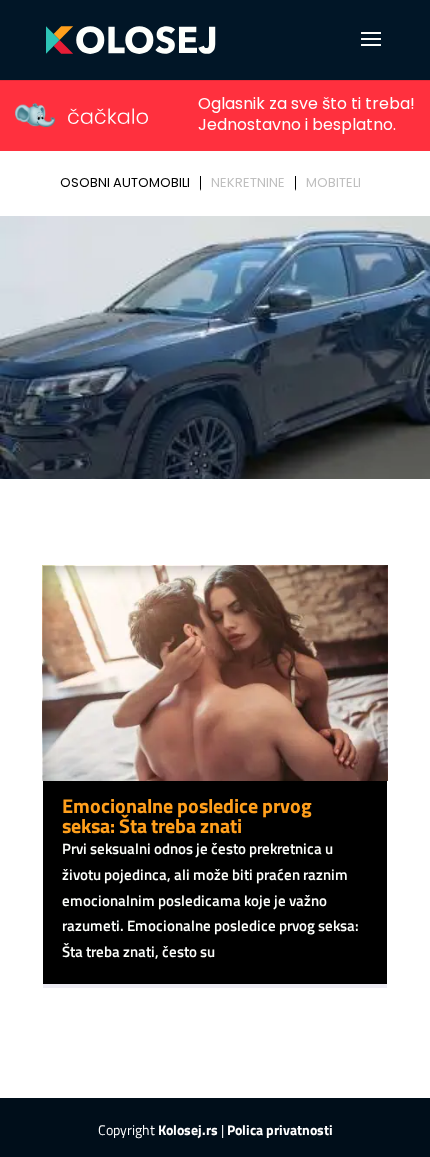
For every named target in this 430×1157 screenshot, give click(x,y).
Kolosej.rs (188, 1129)
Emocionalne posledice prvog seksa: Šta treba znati (187, 815)
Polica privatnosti (280, 1129)
